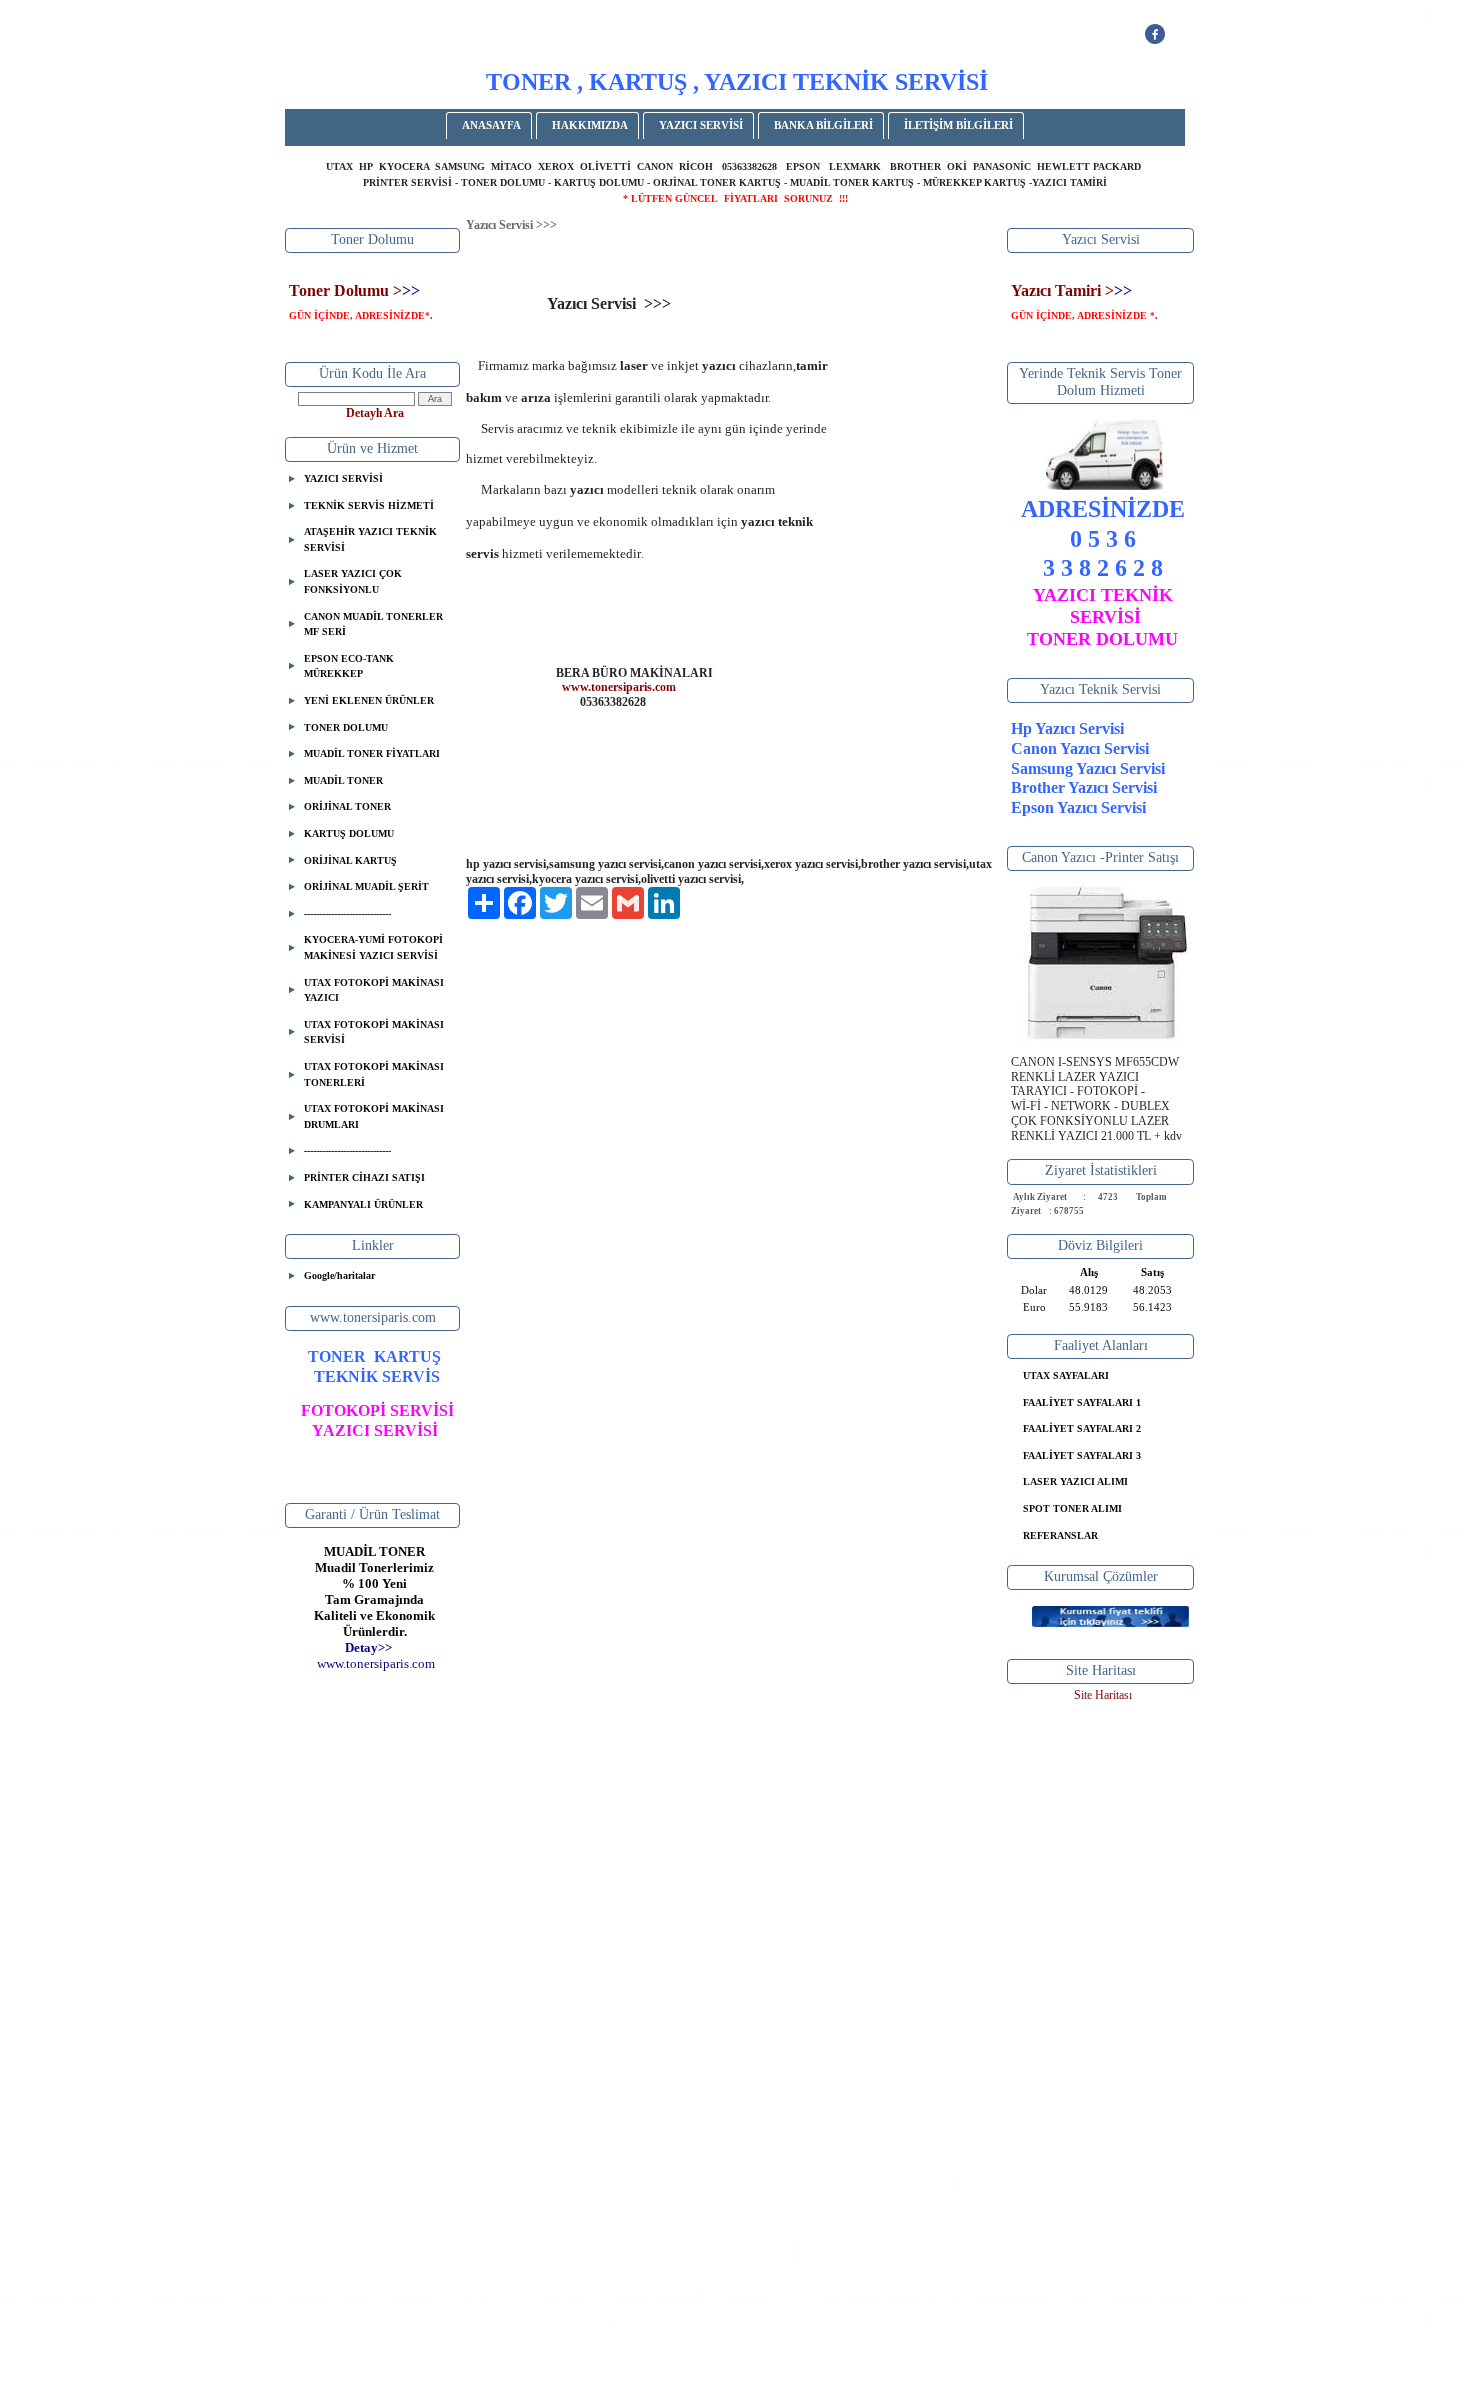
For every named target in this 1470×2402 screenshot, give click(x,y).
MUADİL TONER (343, 780)
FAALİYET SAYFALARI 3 (1082, 1455)
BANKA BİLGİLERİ (823, 125)
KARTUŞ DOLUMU (349, 833)
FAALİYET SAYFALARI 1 (1082, 1402)
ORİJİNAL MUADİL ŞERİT (366, 886)
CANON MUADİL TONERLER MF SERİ (373, 624)
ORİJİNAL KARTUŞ (350, 860)
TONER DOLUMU (346, 727)
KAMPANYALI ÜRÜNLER (363, 1204)
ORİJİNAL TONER (347, 806)
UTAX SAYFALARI (1066, 1375)
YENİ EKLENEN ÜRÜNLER (369, 700)
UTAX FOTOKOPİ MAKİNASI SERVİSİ (374, 1032)
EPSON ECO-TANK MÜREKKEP (349, 666)
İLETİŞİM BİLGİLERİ (958, 125)
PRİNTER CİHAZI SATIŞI (364, 1177)
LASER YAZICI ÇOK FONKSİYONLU (353, 581)
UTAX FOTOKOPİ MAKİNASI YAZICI (374, 990)
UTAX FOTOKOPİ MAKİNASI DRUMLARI (374, 1116)
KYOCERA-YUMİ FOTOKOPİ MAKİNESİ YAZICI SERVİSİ (373, 947)
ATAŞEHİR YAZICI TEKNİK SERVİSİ (370, 539)
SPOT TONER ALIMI (1072, 1508)
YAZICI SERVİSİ (701, 125)
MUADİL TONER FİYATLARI (372, 753)
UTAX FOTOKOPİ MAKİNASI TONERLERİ (374, 1074)
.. (376, 1663)
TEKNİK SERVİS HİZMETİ (369, 505)
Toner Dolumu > (345, 290)
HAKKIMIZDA (590, 125)
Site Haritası (1103, 1695)
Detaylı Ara (375, 413)
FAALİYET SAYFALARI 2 (1082, 1428)
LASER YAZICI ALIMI (1075, 1481)
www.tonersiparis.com (619, 687)
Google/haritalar (339, 1275)
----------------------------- (347, 913)
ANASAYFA (491, 125)
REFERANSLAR (1060, 1535)
